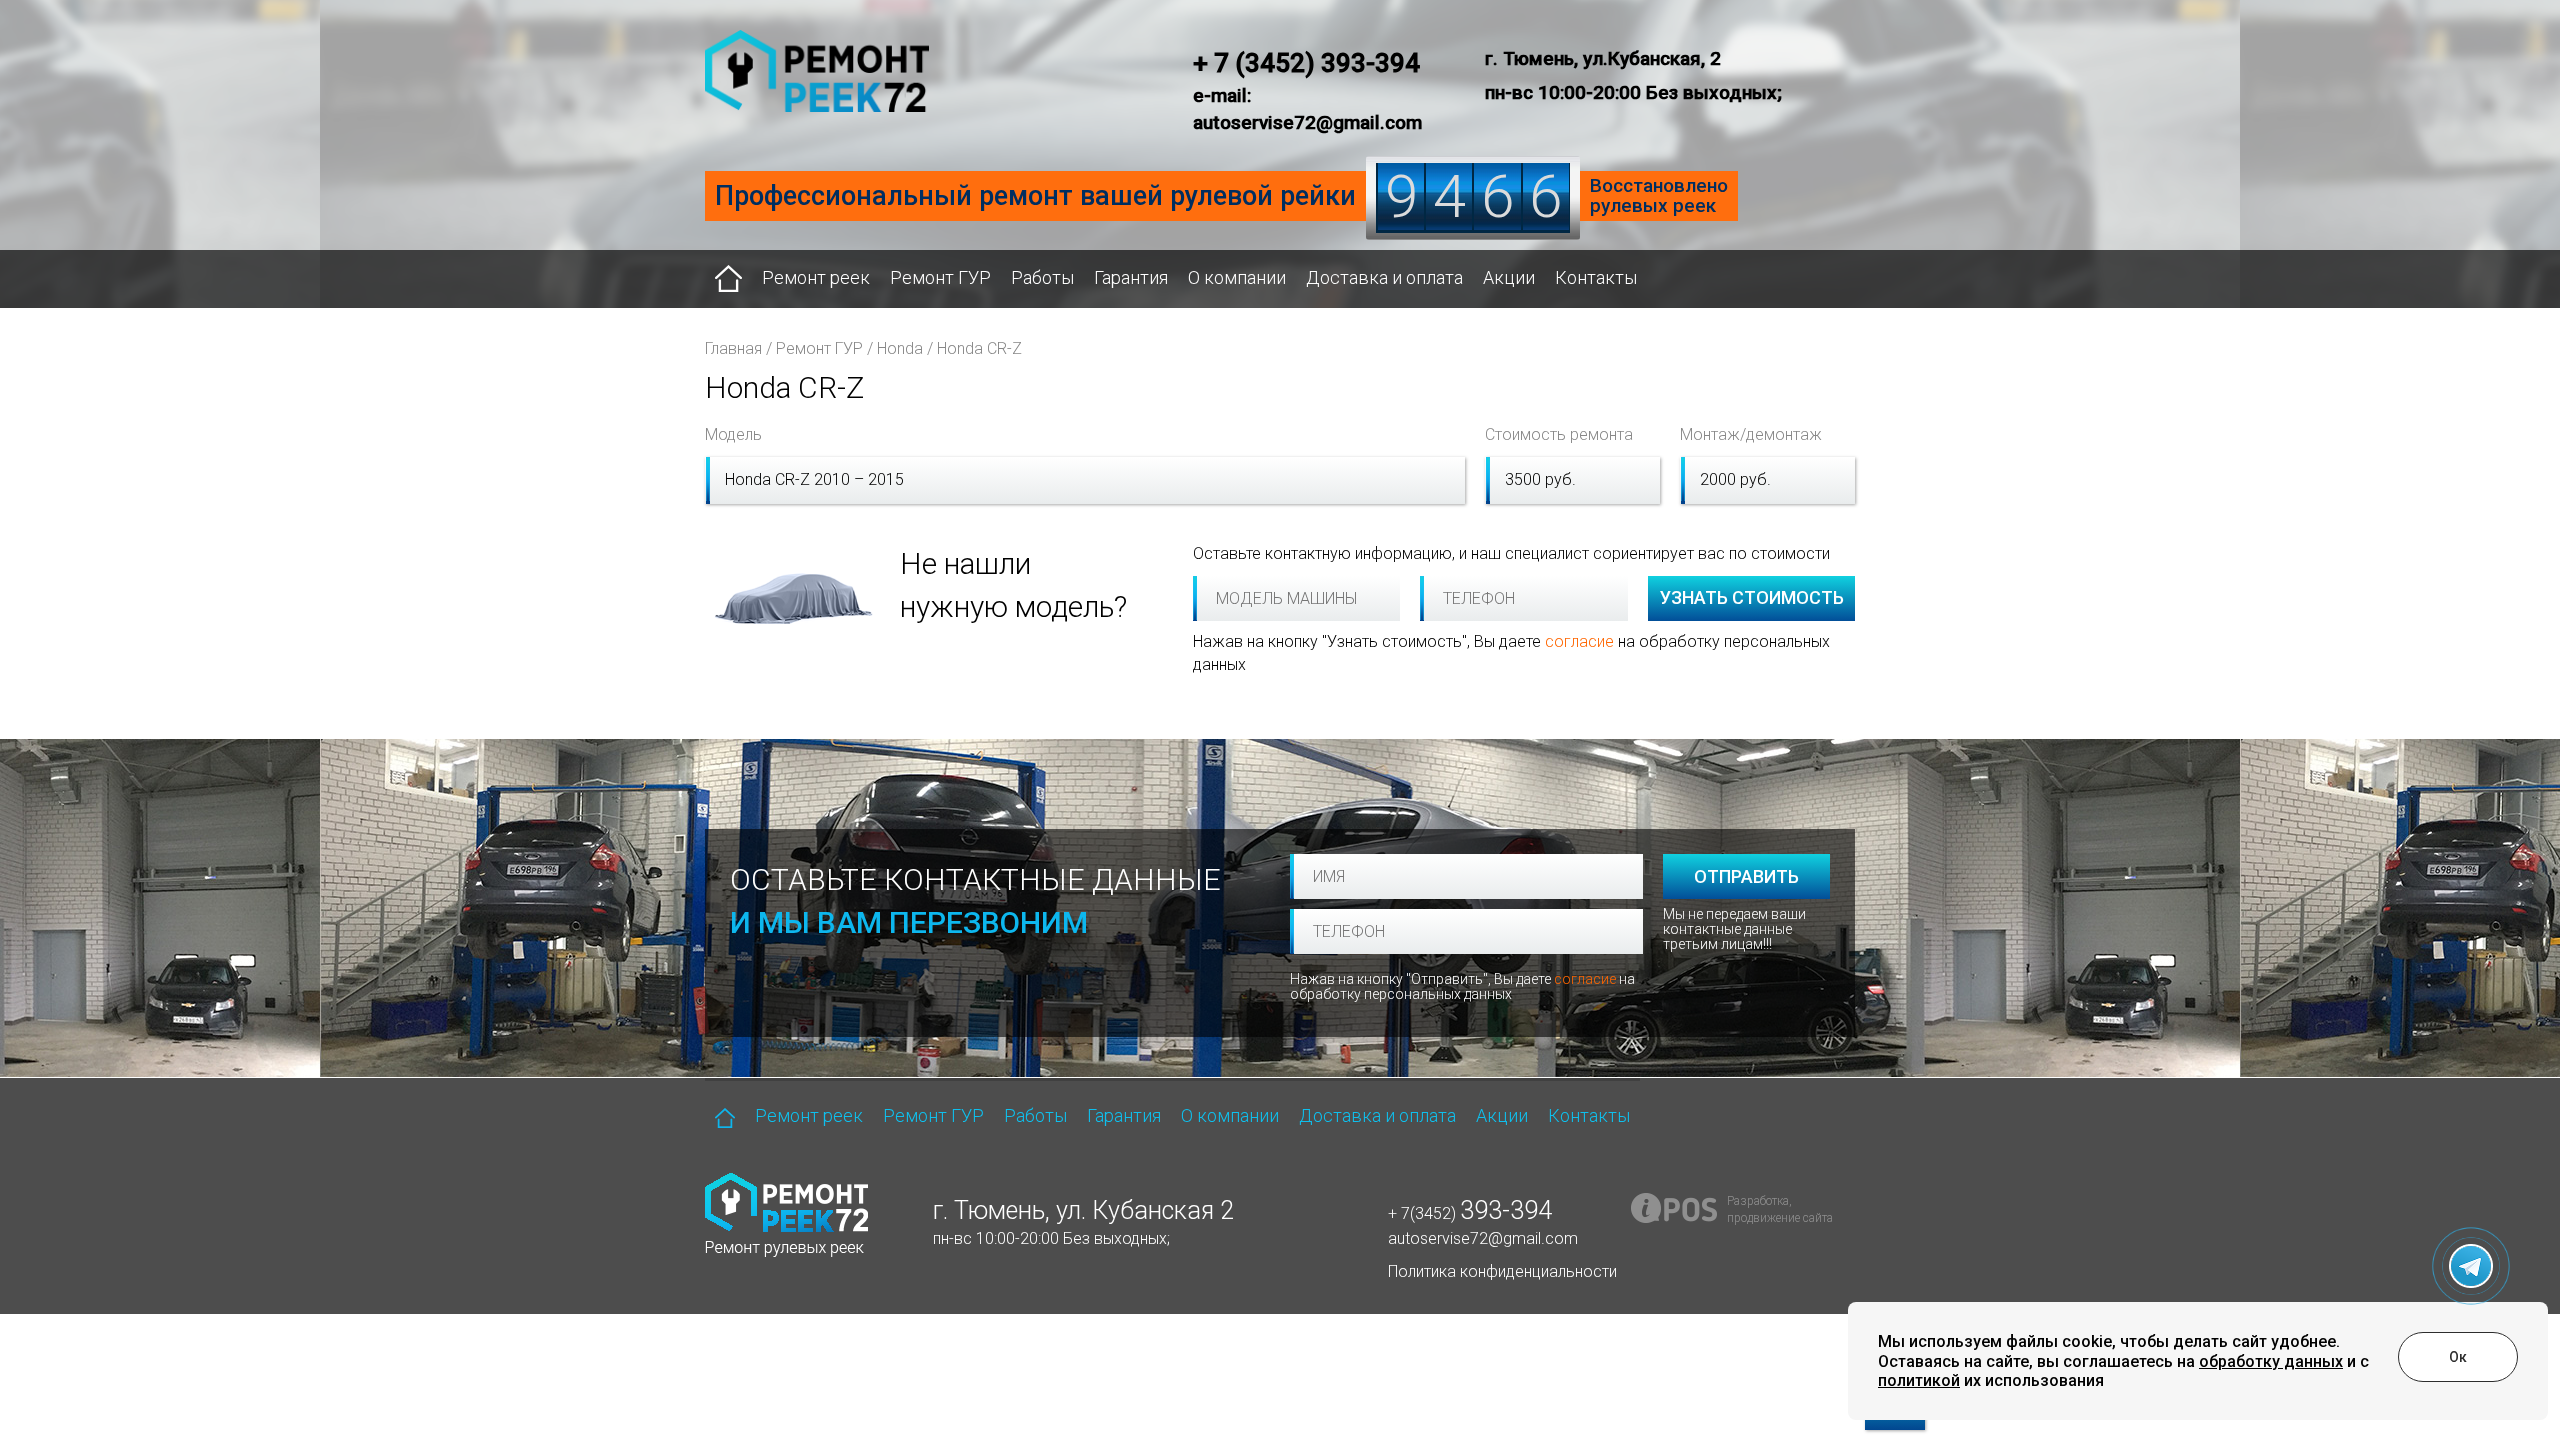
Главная (733, 348)
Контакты (1596, 277)
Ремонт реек (816, 277)
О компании (1237, 277)
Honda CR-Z (979, 348)
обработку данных (2271, 1361)
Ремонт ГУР (940, 277)
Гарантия (1131, 277)
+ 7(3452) (1470, 1213)
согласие (1579, 641)
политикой (1919, 1380)
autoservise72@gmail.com (1483, 1238)
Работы (1042, 277)
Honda (900, 348)
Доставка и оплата (1384, 277)
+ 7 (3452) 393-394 (1306, 63)
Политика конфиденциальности (1502, 1271)
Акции (1509, 277)
